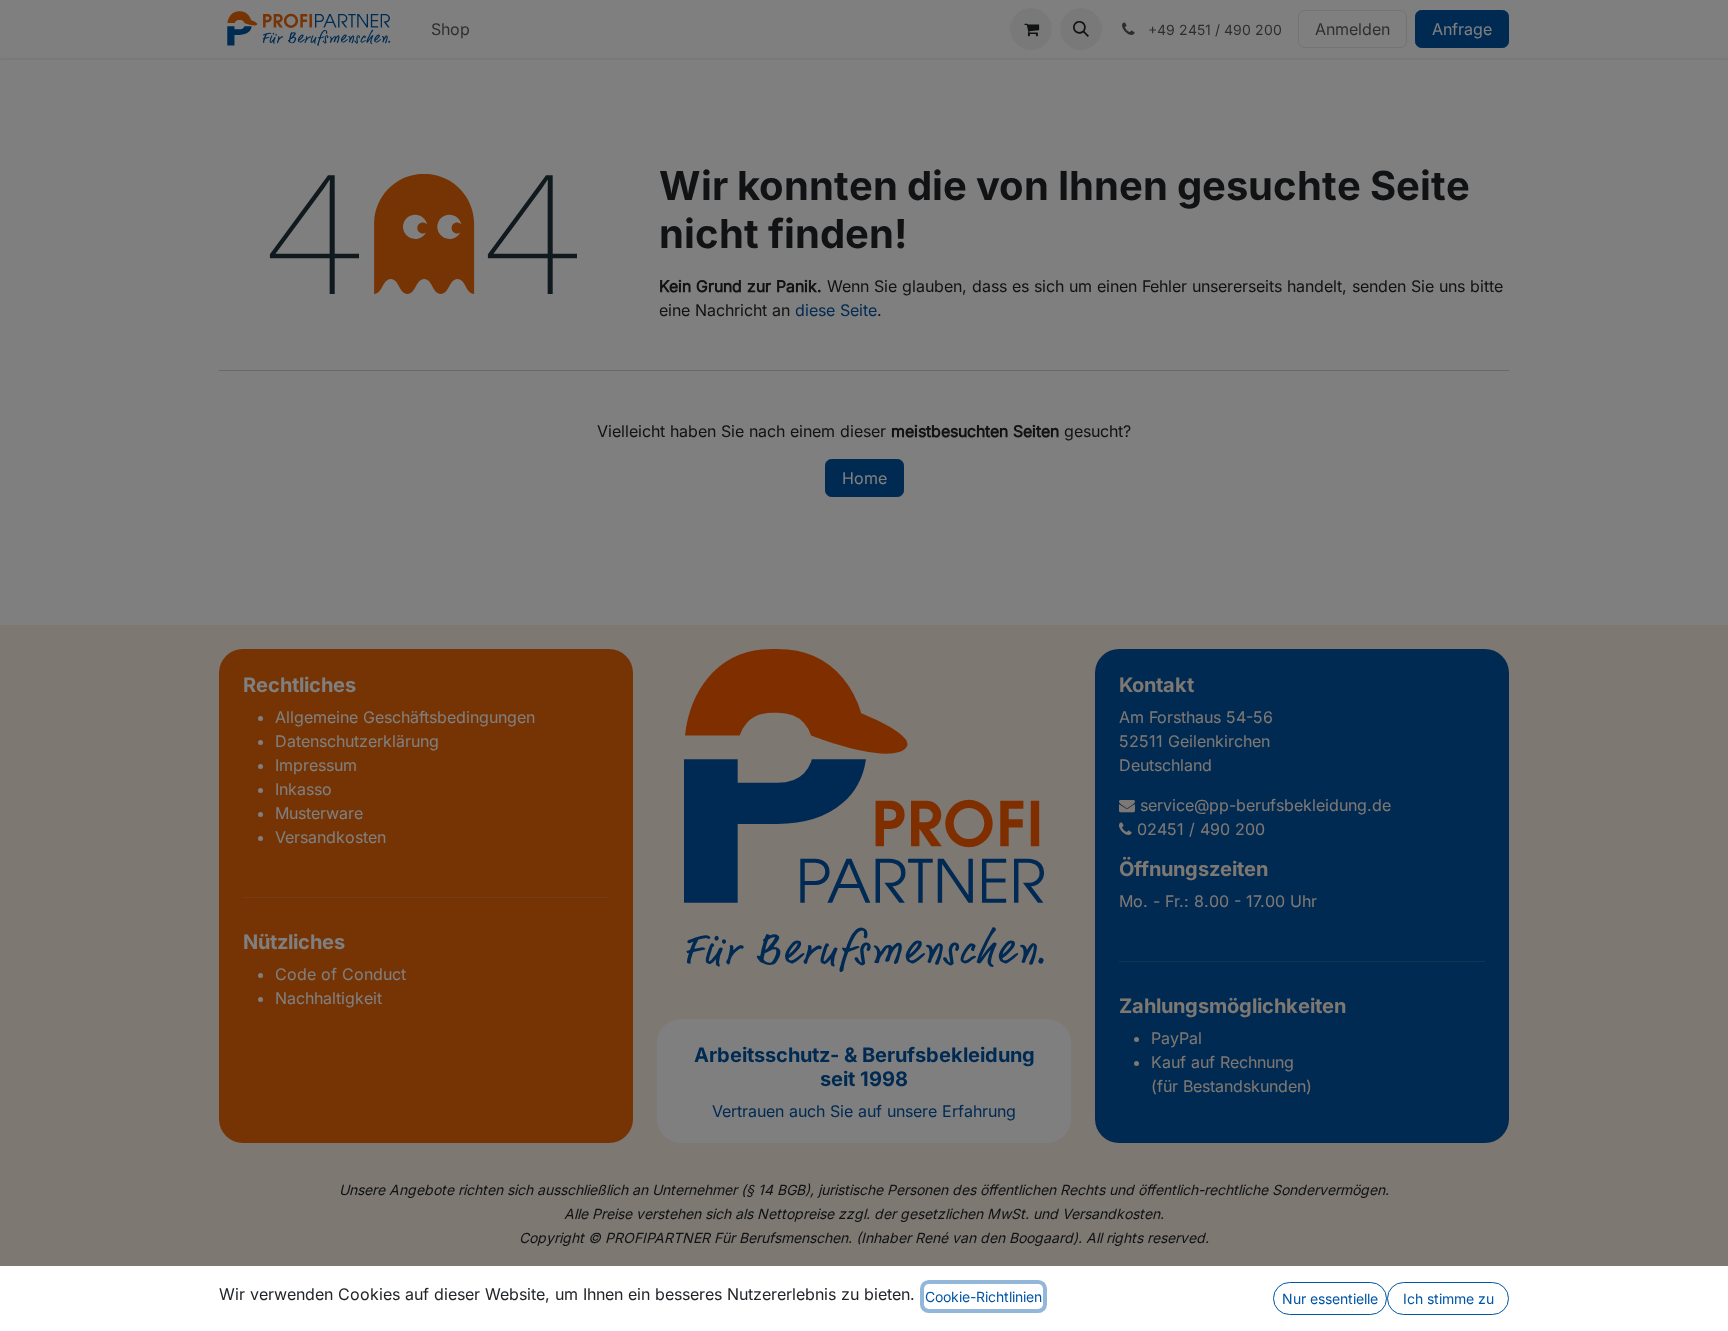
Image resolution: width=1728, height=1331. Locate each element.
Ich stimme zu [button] (1448, 1298)
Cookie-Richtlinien (983, 1296)
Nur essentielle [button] (1330, 1298)
